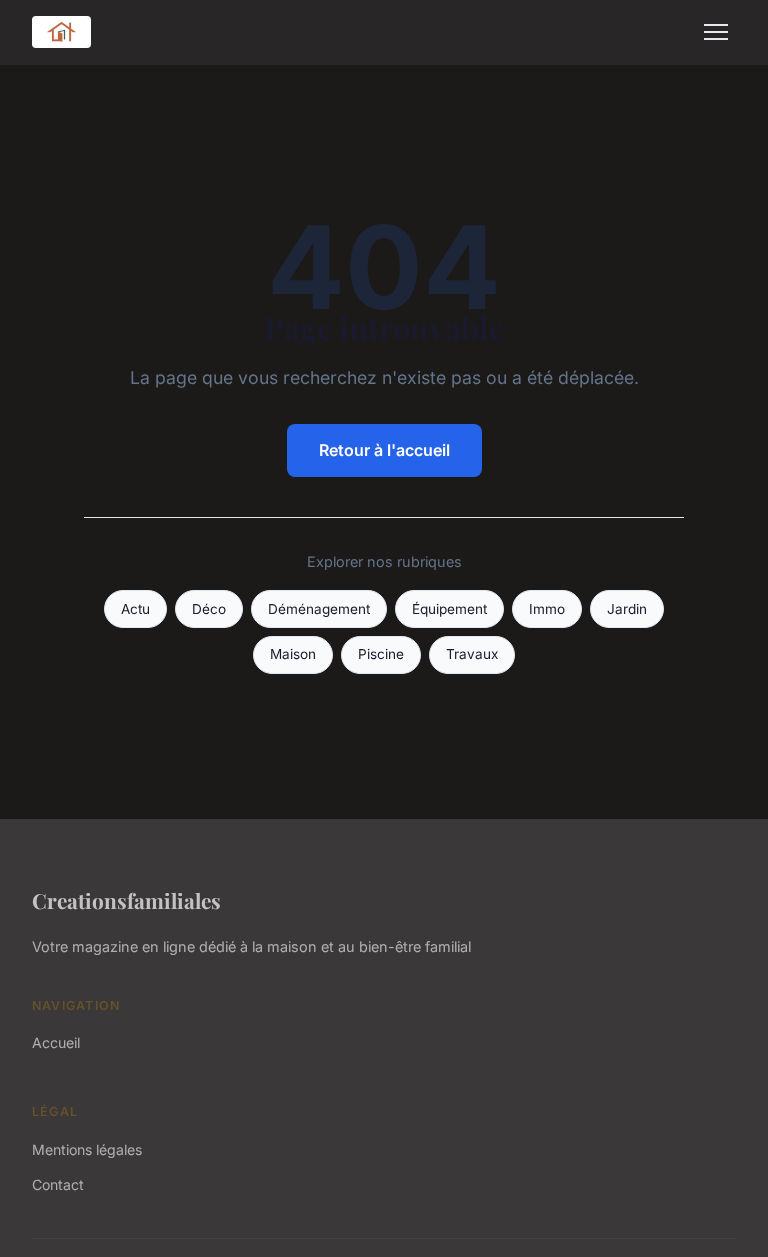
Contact (58, 1184)
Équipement (449, 609)
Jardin (627, 609)
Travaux (472, 654)
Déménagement (319, 609)
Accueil (56, 1042)
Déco (209, 609)
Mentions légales (87, 1149)
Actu (135, 609)
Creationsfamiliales (126, 900)
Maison (293, 654)
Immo (547, 609)
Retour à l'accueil (384, 450)
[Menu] (716, 32)
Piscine (381, 654)
